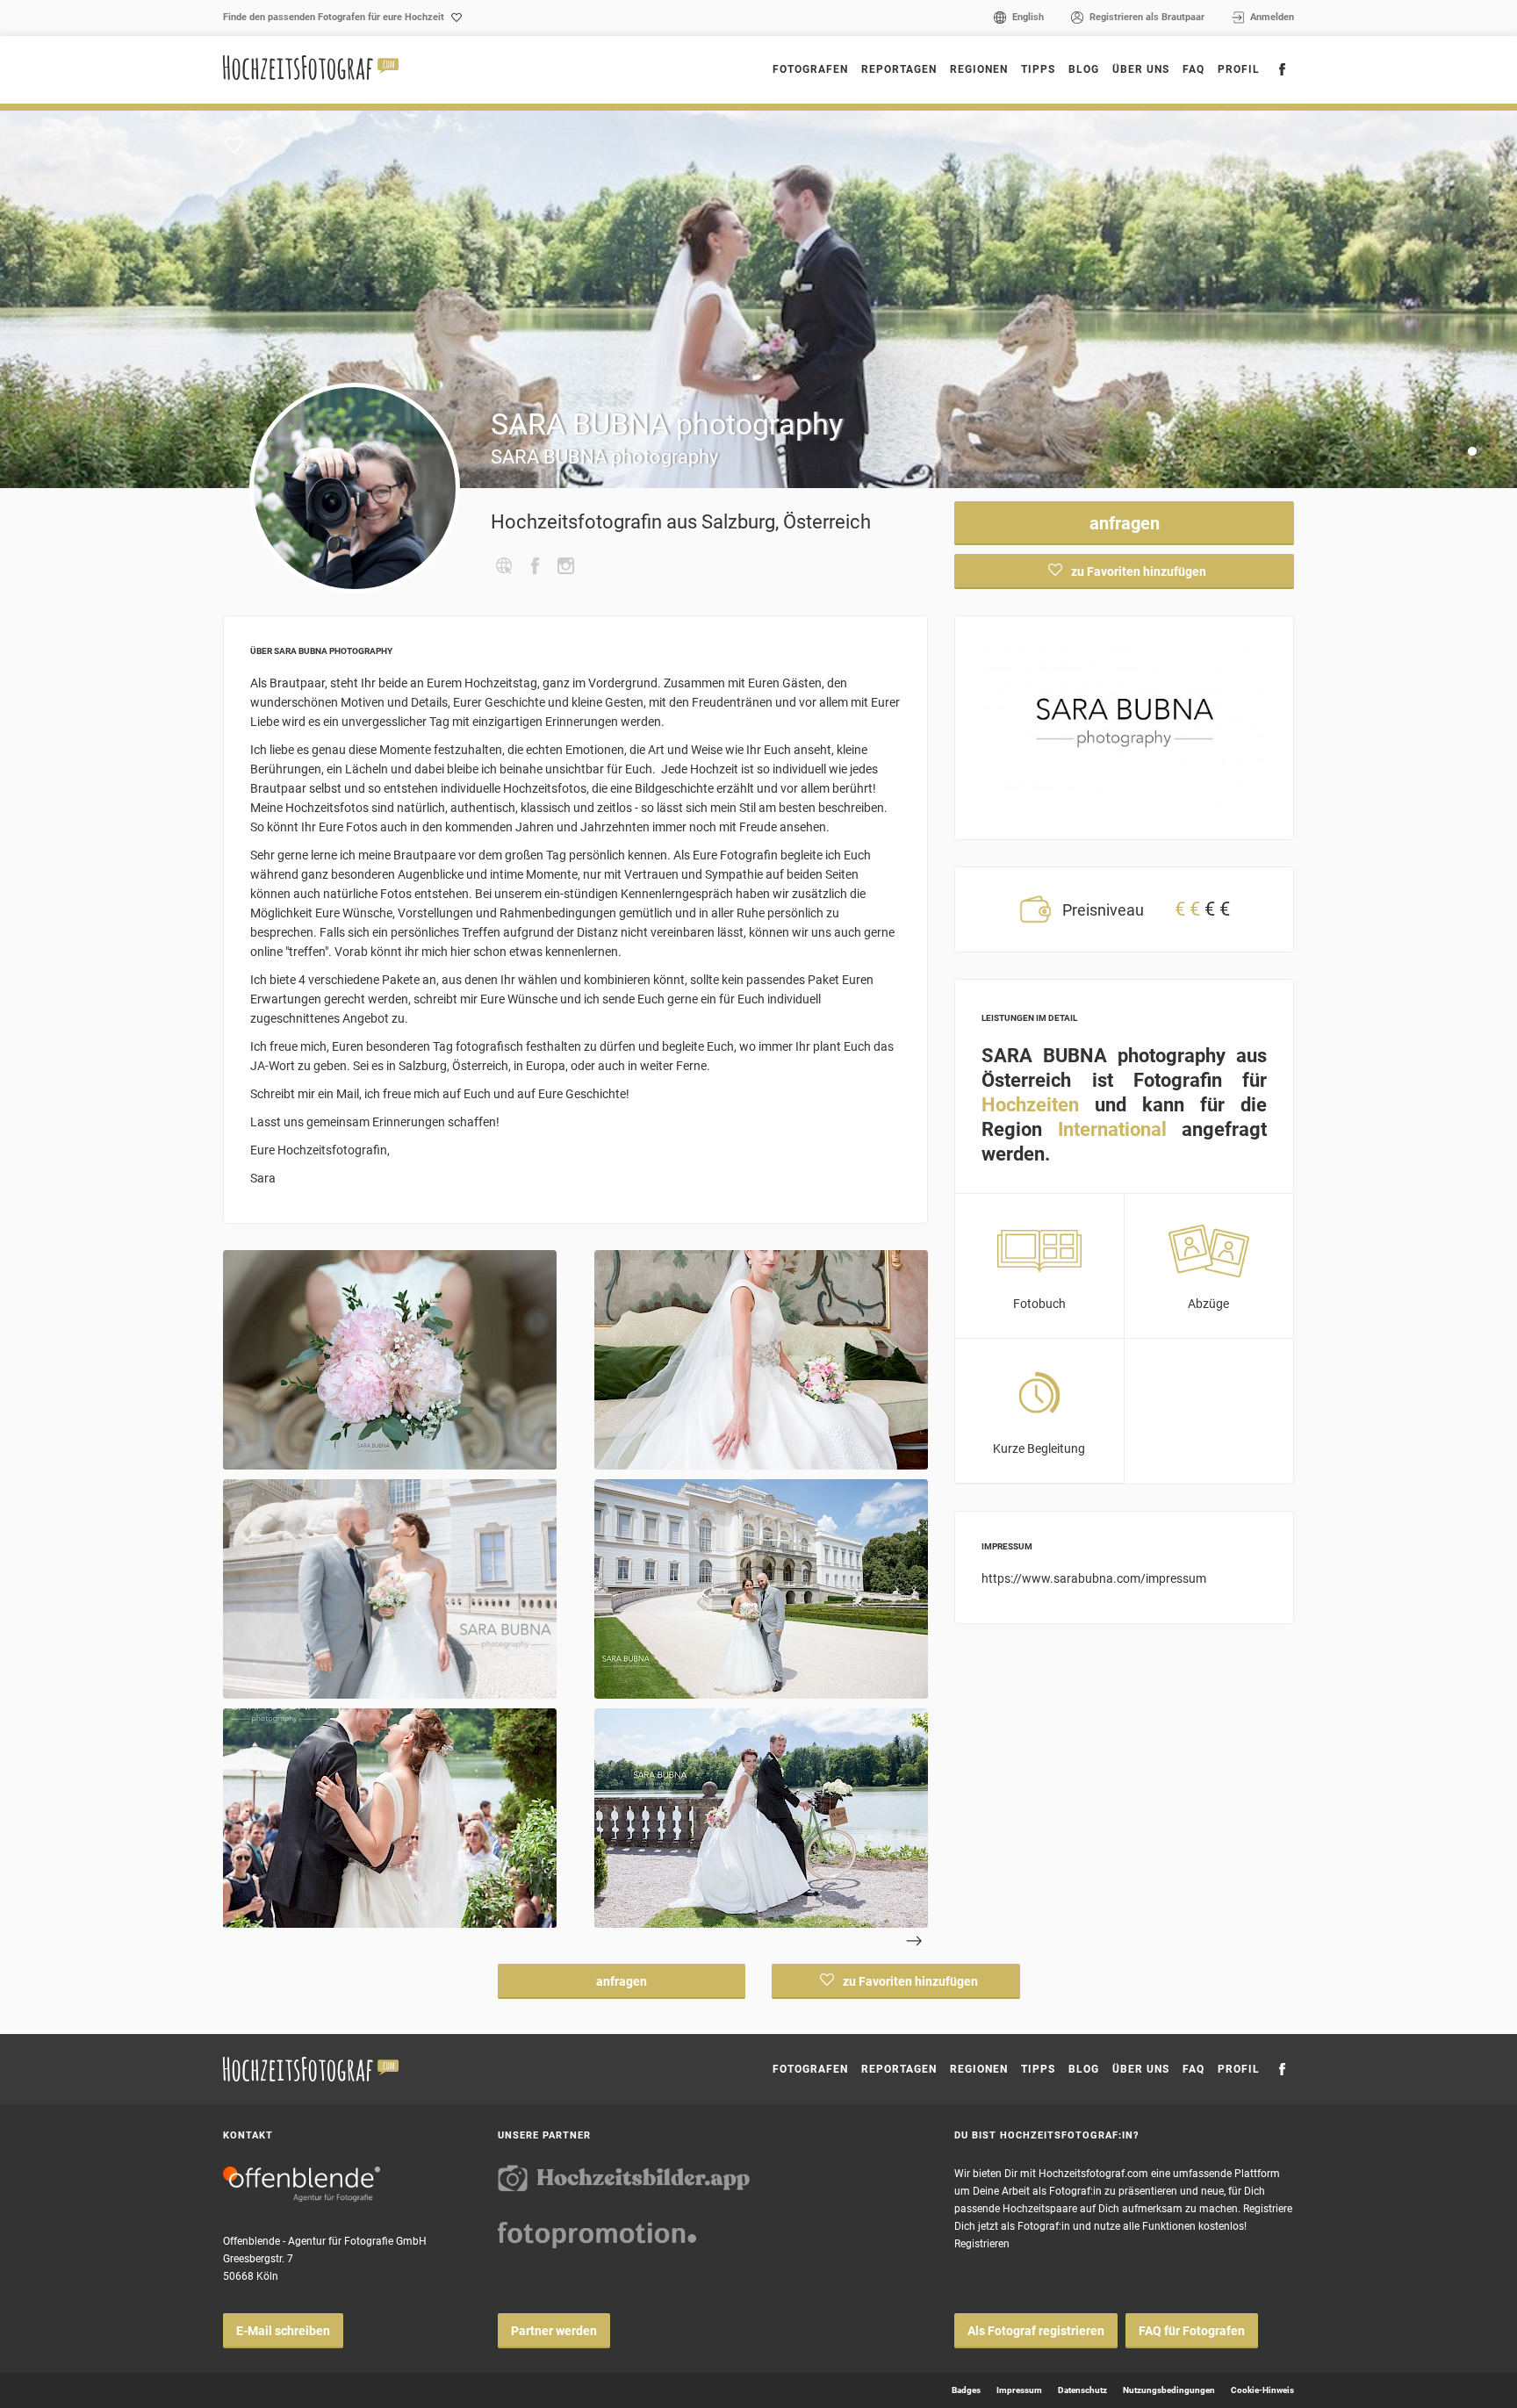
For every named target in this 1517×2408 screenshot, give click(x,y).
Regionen (979, 2069)
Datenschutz (1082, 2390)
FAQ (1193, 69)
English (1028, 17)
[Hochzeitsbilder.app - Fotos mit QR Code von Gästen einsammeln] (624, 2178)
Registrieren (982, 2244)
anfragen (1125, 523)
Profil (1239, 69)
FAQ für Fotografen (1192, 2331)
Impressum (1019, 2390)
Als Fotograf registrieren (1036, 2331)
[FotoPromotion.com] (597, 2235)
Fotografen (810, 69)
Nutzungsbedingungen (1169, 2390)
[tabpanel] (758, 299)
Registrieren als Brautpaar (1147, 17)
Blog (1084, 69)
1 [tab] (1475, 455)
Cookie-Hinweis (1262, 2390)
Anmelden (1272, 17)
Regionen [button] (979, 69)
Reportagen (899, 69)
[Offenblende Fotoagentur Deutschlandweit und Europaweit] (302, 2184)
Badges (966, 2390)
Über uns (1141, 69)
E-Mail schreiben (283, 2331)
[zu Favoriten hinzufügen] (234, 146)
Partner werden (554, 2331)
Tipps (1038, 69)
